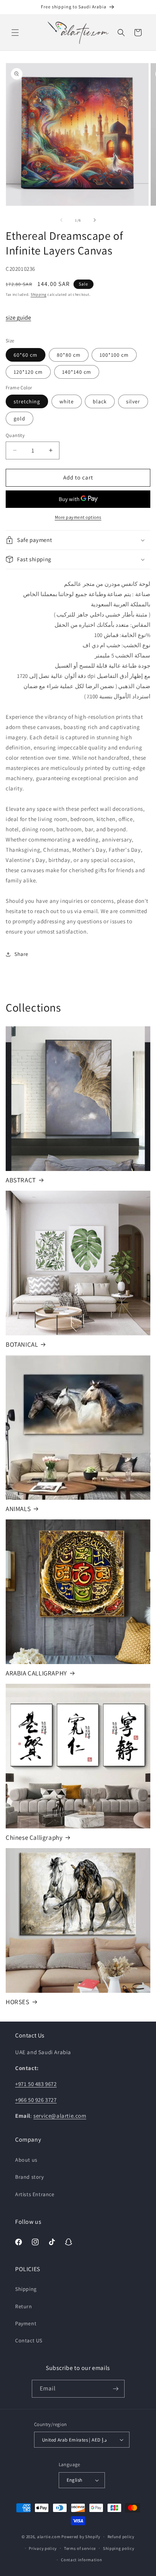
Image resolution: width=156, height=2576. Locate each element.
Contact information (81, 2560)
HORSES (18, 2002)
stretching (27, 401)
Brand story (30, 2177)
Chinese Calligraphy (34, 1838)
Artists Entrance (35, 2194)
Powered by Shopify (81, 2537)
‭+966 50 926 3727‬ (36, 2100)
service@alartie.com (60, 2116)
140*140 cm (77, 372)
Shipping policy (119, 2548)
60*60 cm (26, 355)
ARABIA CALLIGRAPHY (36, 1673)
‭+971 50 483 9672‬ (36, 2084)
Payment (26, 2323)
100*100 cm (114, 355)
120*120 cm (28, 372)
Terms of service (80, 2548)
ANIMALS (18, 1509)
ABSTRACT (21, 1180)
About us (26, 2160)
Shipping (39, 294)
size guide (18, 318)
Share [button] (21, 954)
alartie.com (49, 2537)
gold (19, 418)
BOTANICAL (22, 1344)
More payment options (78, 517)
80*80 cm (69, 355)
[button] (15, 33)
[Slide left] (61, 220)
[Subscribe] (116, 2389)
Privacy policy (43, 2548)
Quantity (15, 435)
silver (133, 401)
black (100, 401)
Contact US (29, 2340)
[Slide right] (95, 220)
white (67, 401)
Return (24, 2306)
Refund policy (121, 2537)
